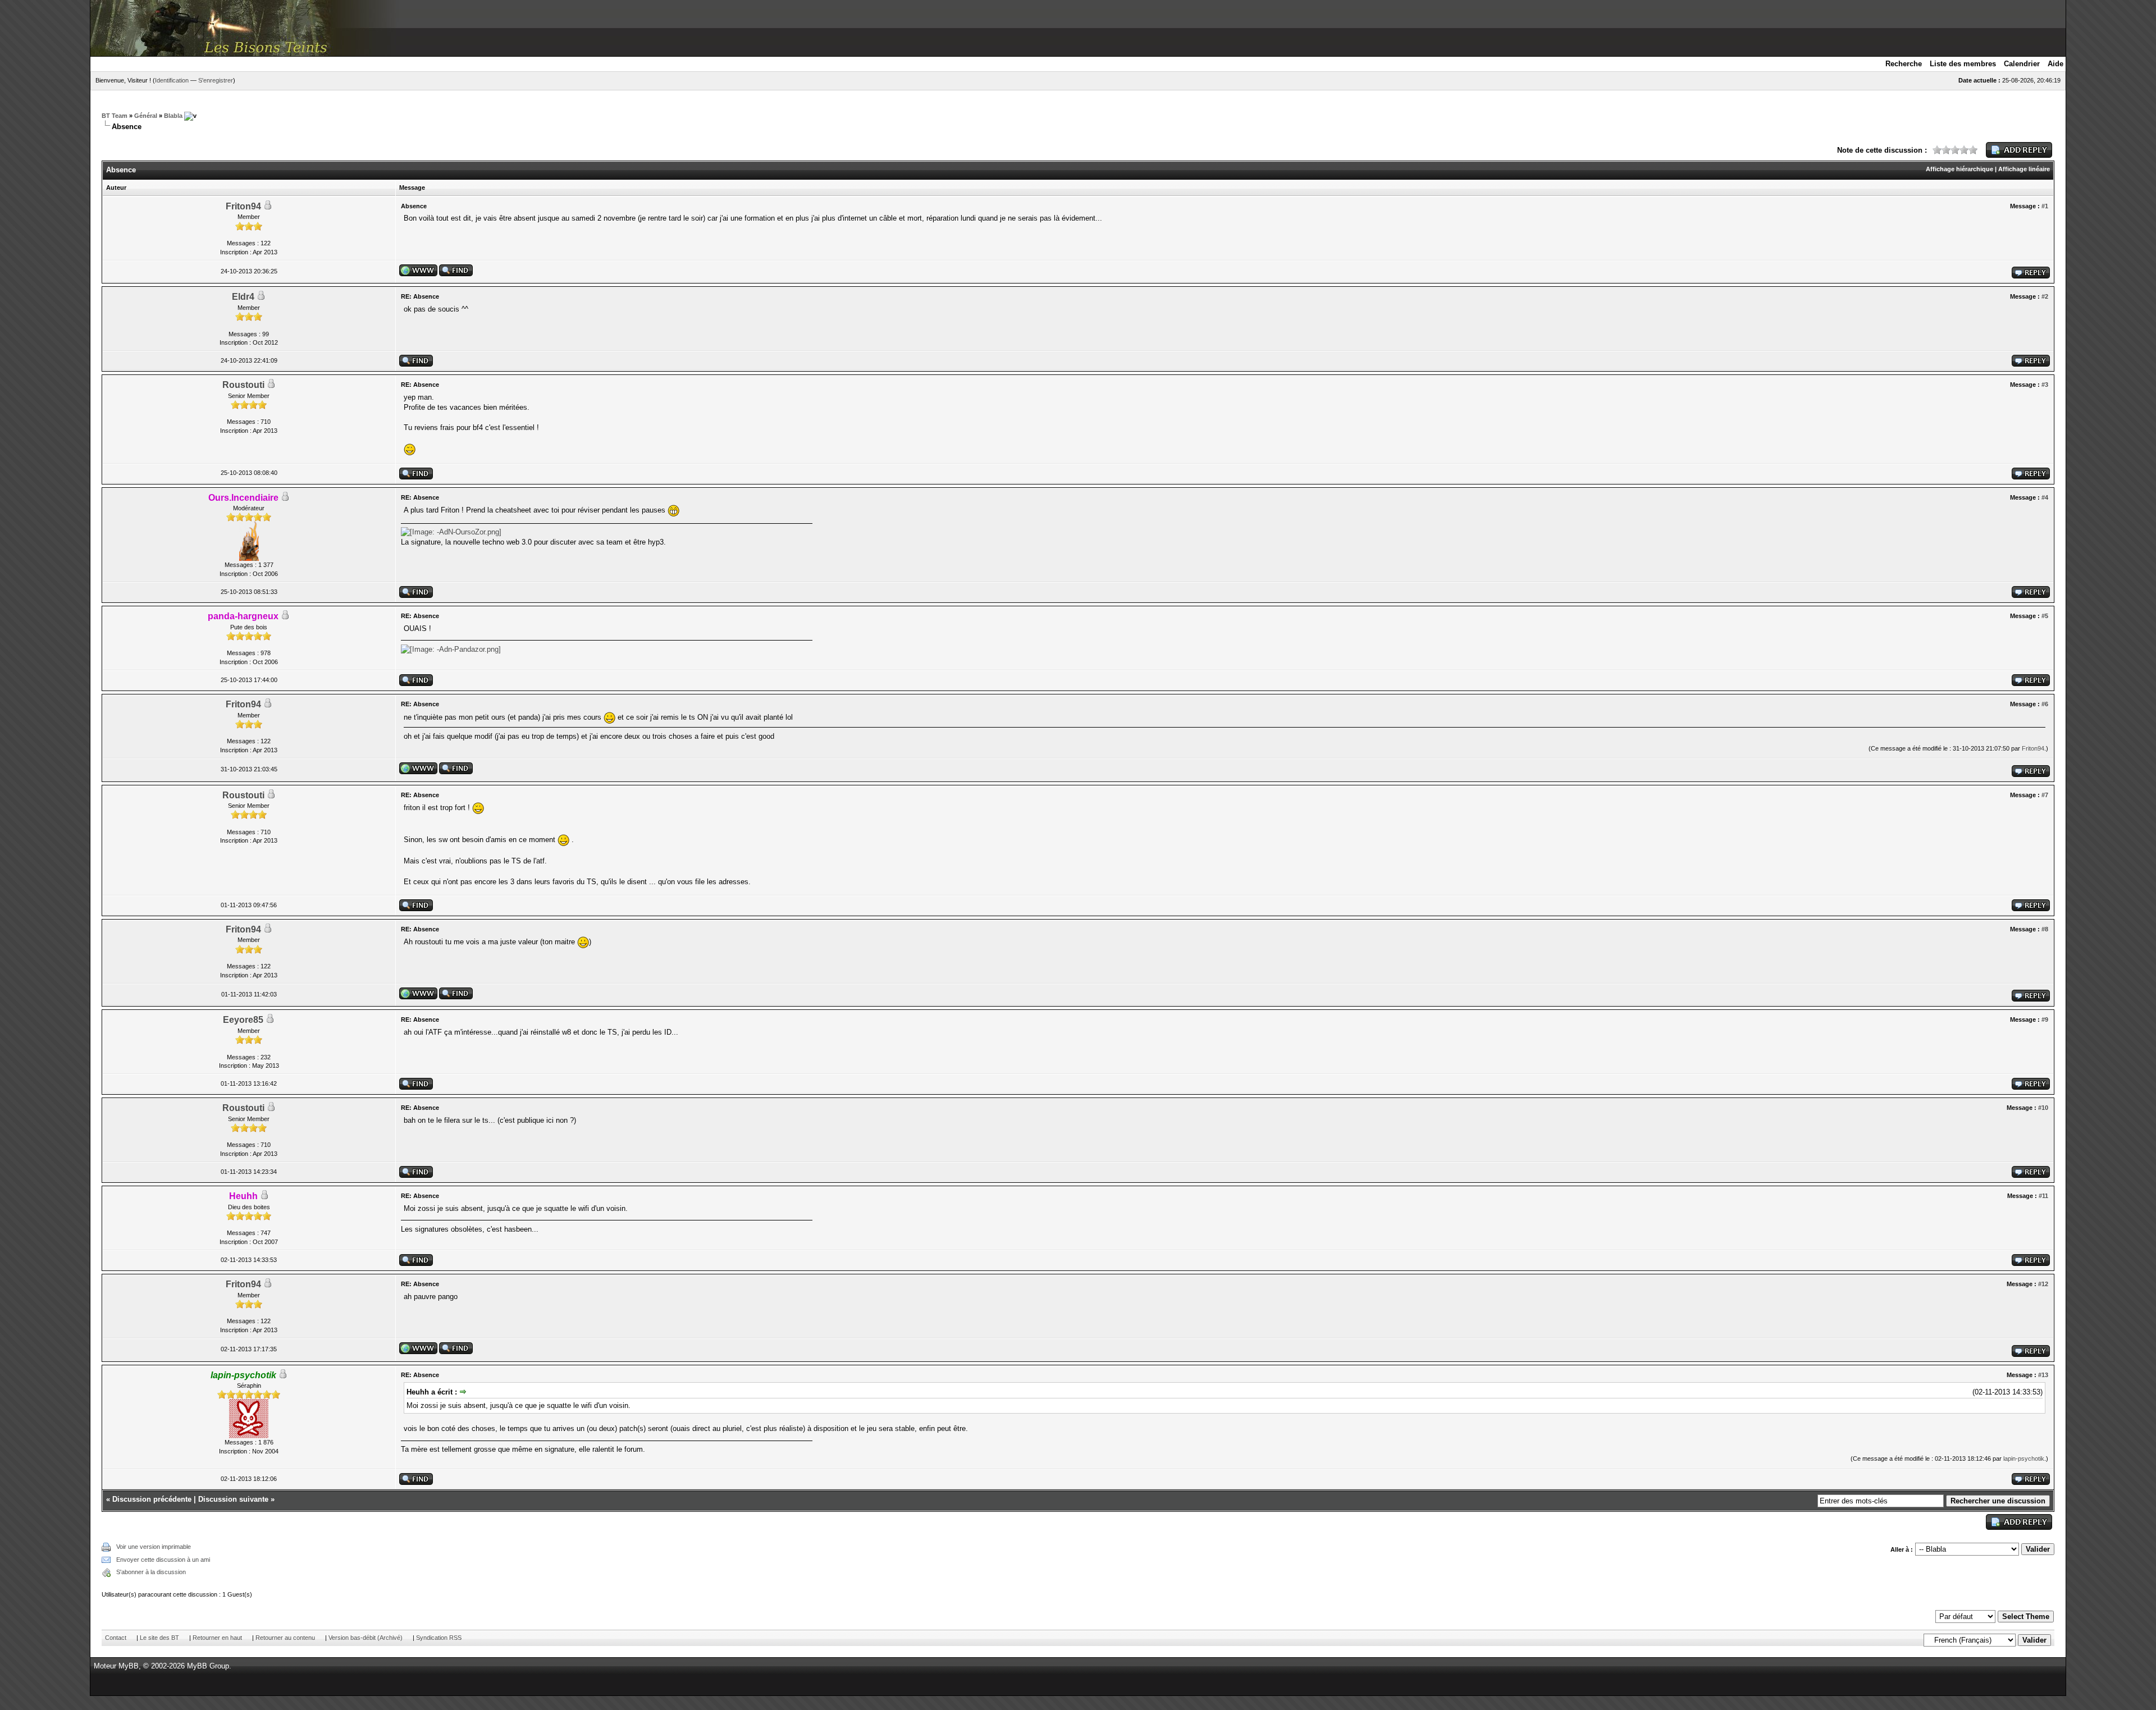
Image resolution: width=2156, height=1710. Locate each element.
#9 (2045, 1019)
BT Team (115, 116)
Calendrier (2022, 64)
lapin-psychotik (2024, 1458)
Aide (2055, 64)
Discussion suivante (233, 1499)
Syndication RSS (439, 1638)
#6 (2045, 704)
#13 (2043, 1375)
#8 (2045, 929)
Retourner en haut (217, 1638)
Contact (116, 1638)
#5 (2045, 616)
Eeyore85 (243, 1020)
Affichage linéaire (2024, 169)
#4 (2045, 497)
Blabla (173, 116)
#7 (2045, 795)
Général (146, 116)
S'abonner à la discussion (151, 1572)
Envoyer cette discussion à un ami (163, 1560)
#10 (2043, 1108)
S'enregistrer (216, 80)
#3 (2045, 385)
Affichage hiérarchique (1959, 169)
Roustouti (243, 385)
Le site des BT (159, 1638)
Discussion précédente (152, 1499)
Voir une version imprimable (154, 1547)
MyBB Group (208, 1666)
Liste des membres (1963, 64)
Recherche (1904, 64)
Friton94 (243, 206)
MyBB (129, 1666)
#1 (2045, 206)
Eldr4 (243, 297)
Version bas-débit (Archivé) (366, 1638)
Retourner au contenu (285, 1638)
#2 (2045, 296)
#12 (2043, 1284)
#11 (2043, 1196)
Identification (172, 80)
